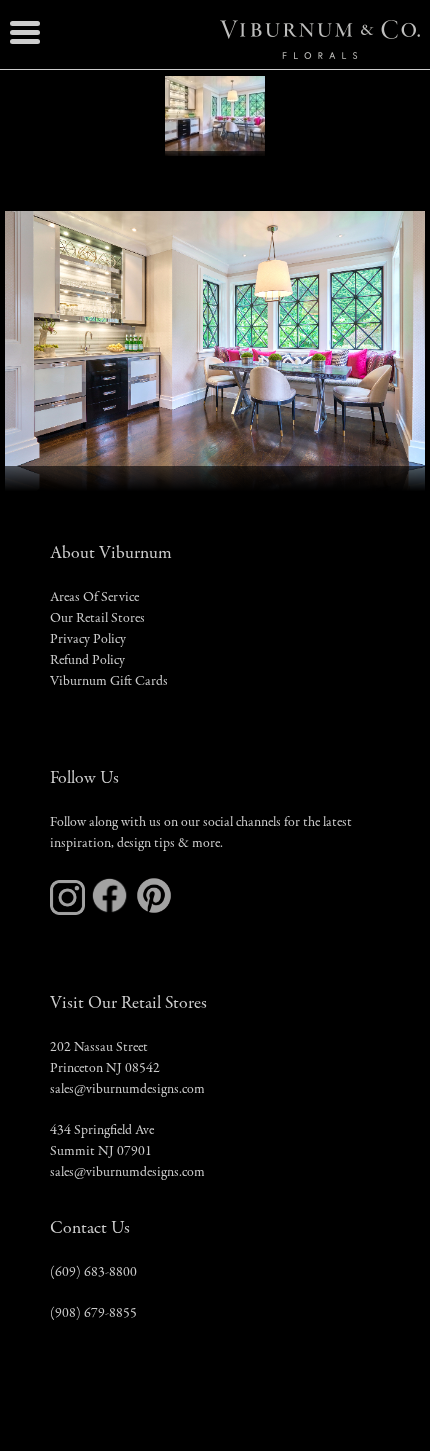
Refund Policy (87, 661)
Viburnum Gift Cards (109, 682)
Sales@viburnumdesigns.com (127, 1090)
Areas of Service (94, 598)
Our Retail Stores (97, 619)
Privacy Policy (88, 640)
